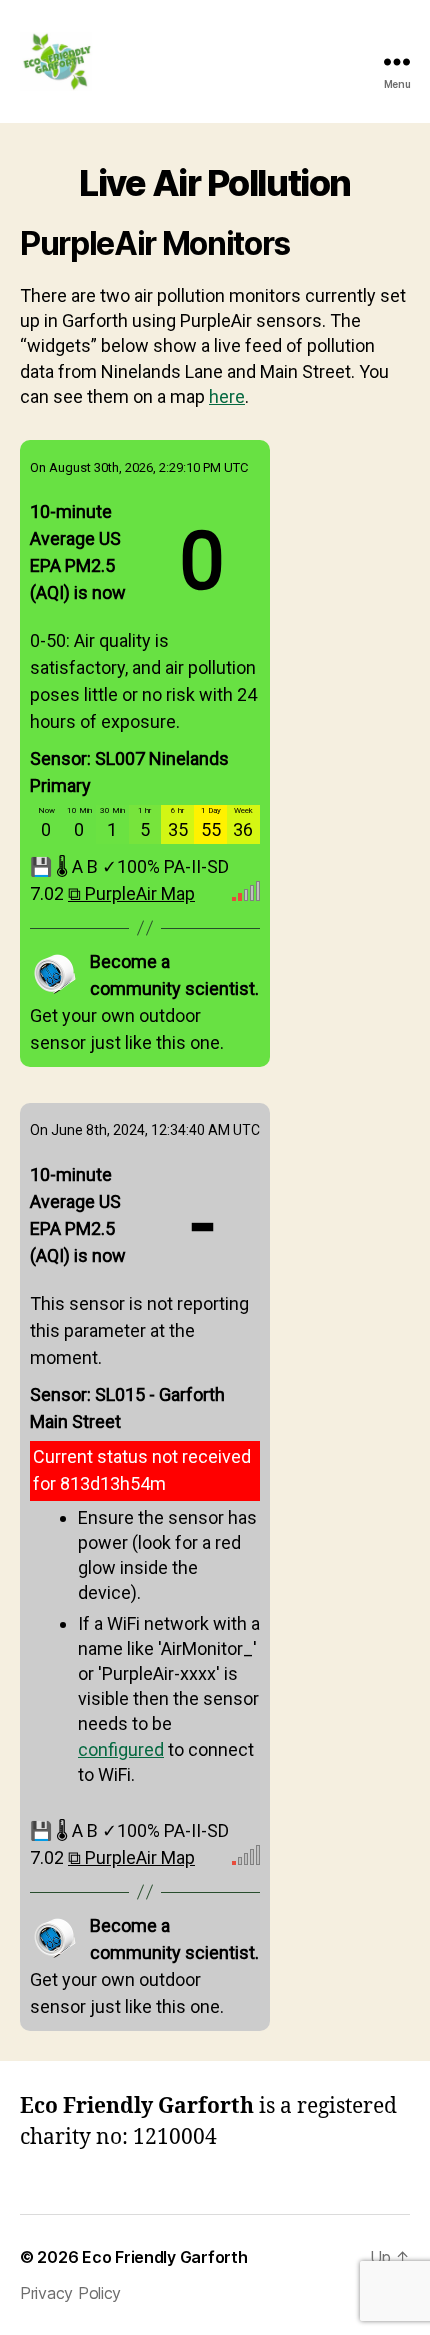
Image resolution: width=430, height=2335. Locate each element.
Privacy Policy (70, 2293)
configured (121, 1750)
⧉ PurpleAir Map (131, 894)
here (227, 397)
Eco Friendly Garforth (164, 2257)
